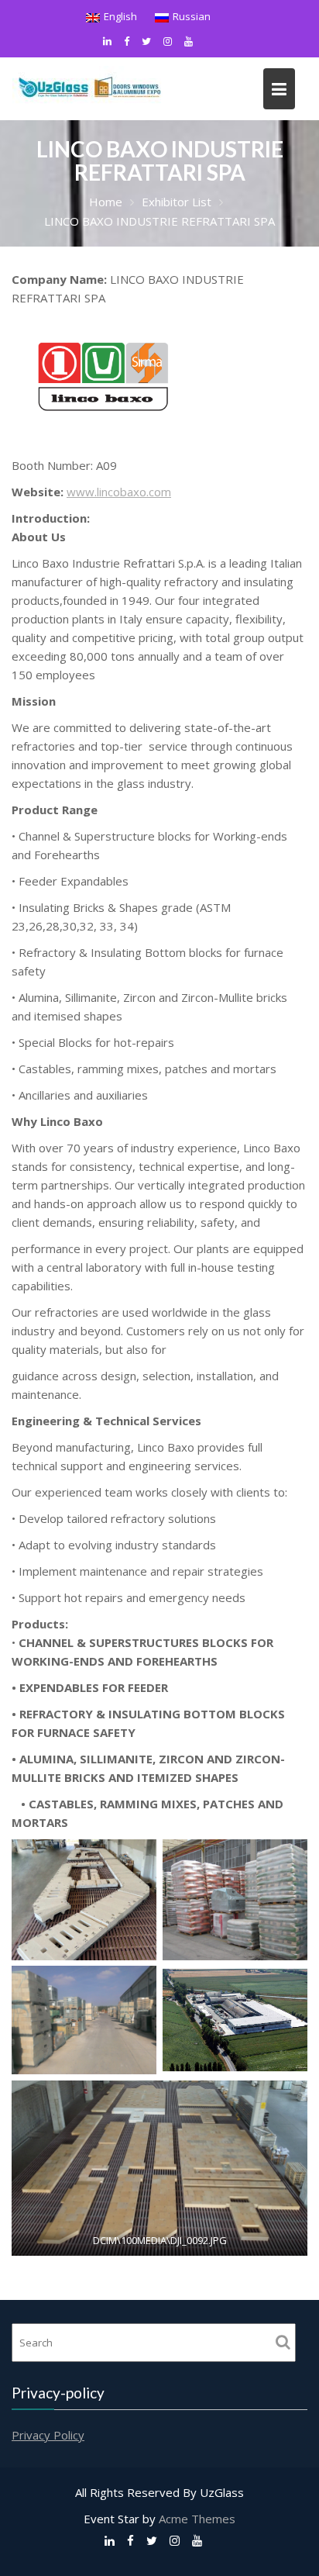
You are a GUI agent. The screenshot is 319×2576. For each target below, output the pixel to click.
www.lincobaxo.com (119, 492)
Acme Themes (197, 2519)
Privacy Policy (48, 2435)
